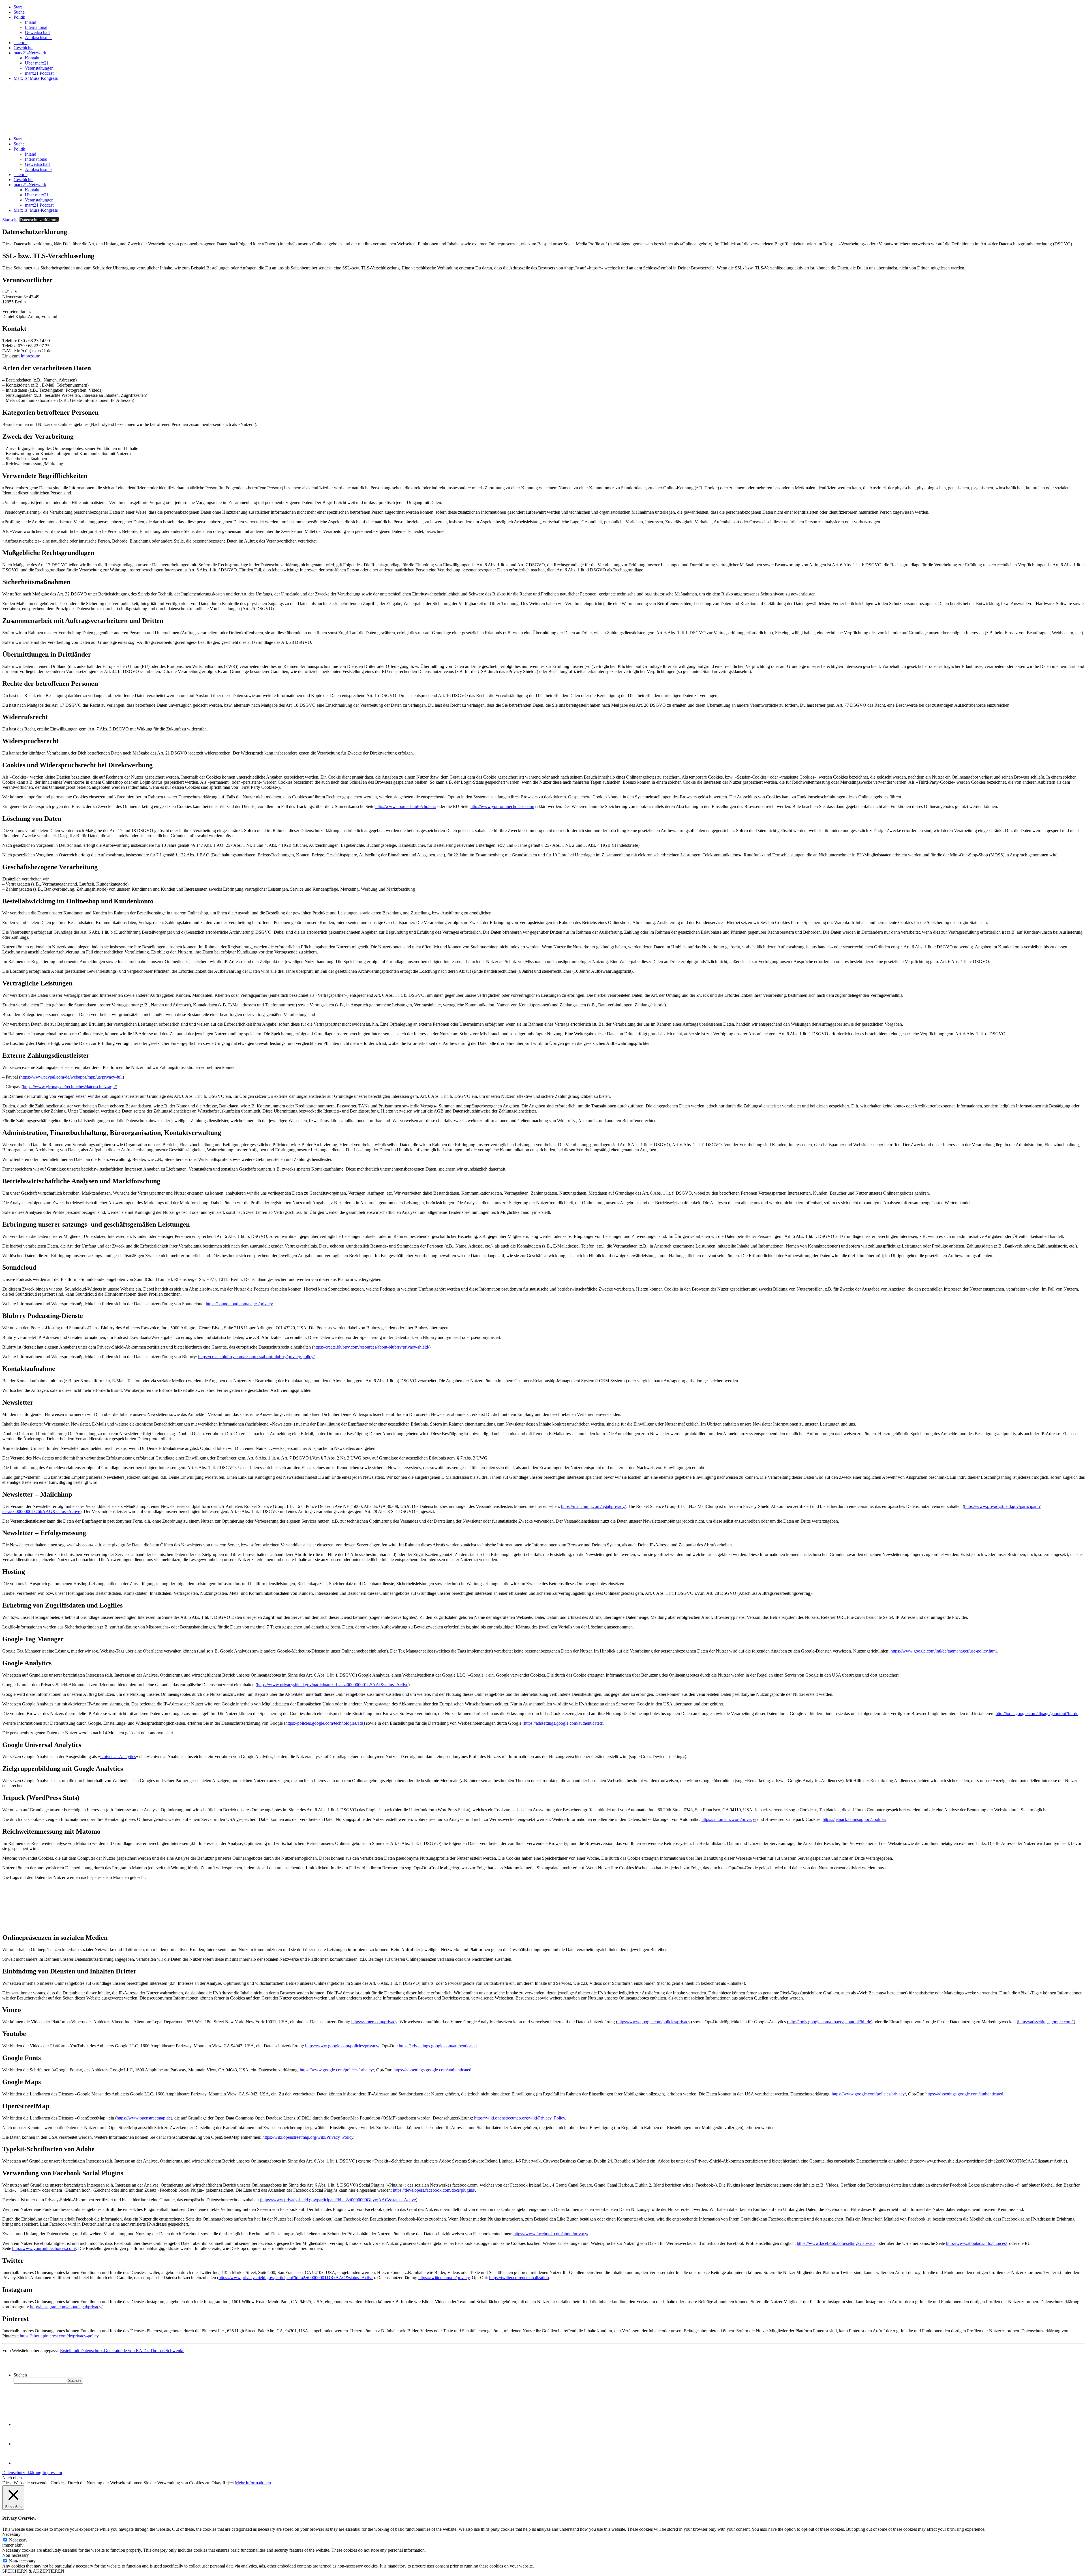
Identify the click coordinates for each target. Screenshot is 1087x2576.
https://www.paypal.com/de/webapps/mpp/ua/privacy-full (71, 1077)
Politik (19, 17)
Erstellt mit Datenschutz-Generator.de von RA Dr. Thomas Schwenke (122, 2351)
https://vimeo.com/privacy (374, 2022)
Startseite (10, 220)
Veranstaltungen (39, 68)
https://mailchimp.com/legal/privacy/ (593, 1506)
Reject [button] (228, 2483)
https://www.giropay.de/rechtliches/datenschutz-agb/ (69, 1087)
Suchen (20, 2375)
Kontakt (32, 58)
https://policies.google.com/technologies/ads (324, 1723)
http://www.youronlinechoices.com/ (502, 806)
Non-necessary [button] (16, 2555)
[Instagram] (23, 2463)
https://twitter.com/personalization (519, 2278)
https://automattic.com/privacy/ (729, 1819)
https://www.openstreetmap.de (144, 2118)
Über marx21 (37, 63)
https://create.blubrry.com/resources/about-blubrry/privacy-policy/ (256, 1357)
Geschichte (23, 48)
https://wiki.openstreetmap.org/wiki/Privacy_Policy (520, 2118)
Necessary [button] (11, 2534)
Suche (19, 12)
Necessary (18, 2540)
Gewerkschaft (37, 32)
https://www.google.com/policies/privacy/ (342, 2046)
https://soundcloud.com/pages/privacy (239, 1304)
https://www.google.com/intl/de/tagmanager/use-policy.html (944, 1651)
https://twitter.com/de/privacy (444, 2278)
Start (18, 7)
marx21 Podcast (39, 73)
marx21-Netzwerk (30, 53)
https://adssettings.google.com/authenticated (438, 2046)
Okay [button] (216, 2483)
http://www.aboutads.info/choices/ (406, 806)
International (36, 27)
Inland (31, 22)
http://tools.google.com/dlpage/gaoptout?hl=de (1037, 1714)
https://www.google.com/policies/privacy (654, 2022)
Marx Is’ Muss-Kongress (36, 78)
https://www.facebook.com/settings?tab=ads (836, 2243)
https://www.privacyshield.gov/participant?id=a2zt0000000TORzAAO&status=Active (296, 2278)
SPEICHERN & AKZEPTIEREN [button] (33, 2571)
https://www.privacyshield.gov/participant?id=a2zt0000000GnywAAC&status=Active (339, 2200)
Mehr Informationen (253, 2483)
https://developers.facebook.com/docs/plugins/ (434, 2190)
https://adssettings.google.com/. (1046, 2022)
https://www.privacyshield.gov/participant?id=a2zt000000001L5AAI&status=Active (333, 1685)
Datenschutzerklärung (22, 2473)
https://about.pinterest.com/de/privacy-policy (59, 2336)
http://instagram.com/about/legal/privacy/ (66, 2307)
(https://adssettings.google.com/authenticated (562, 1723)
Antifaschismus (39, 37)
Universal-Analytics (118, 1757)
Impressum (30, 356)
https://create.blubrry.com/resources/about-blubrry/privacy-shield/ (371, 1347)
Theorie (21, 43)
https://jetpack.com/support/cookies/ (854, 1819)
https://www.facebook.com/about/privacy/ (551, 2234)
